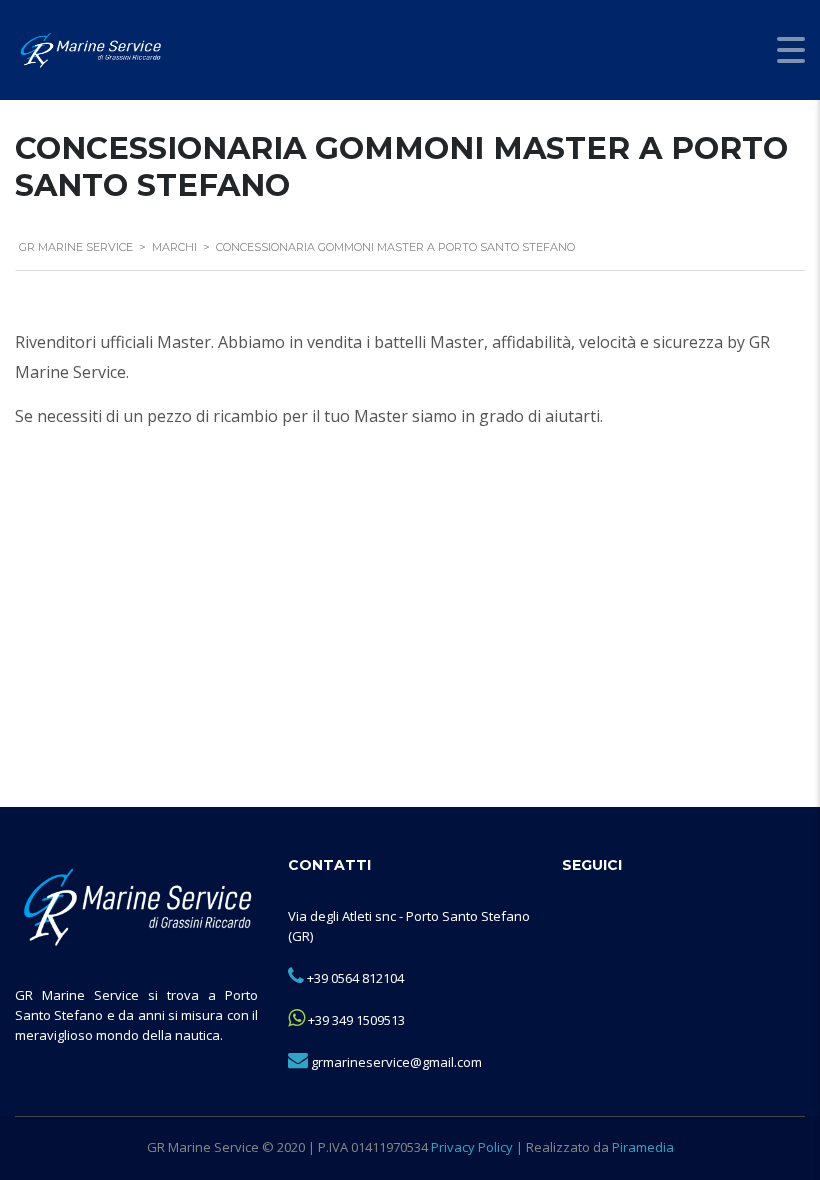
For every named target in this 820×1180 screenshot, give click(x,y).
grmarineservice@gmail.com (396, 1062)
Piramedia (643, 1147)
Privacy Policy (472, 1147)
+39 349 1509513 (356, 1020)
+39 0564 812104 (355, 978)
